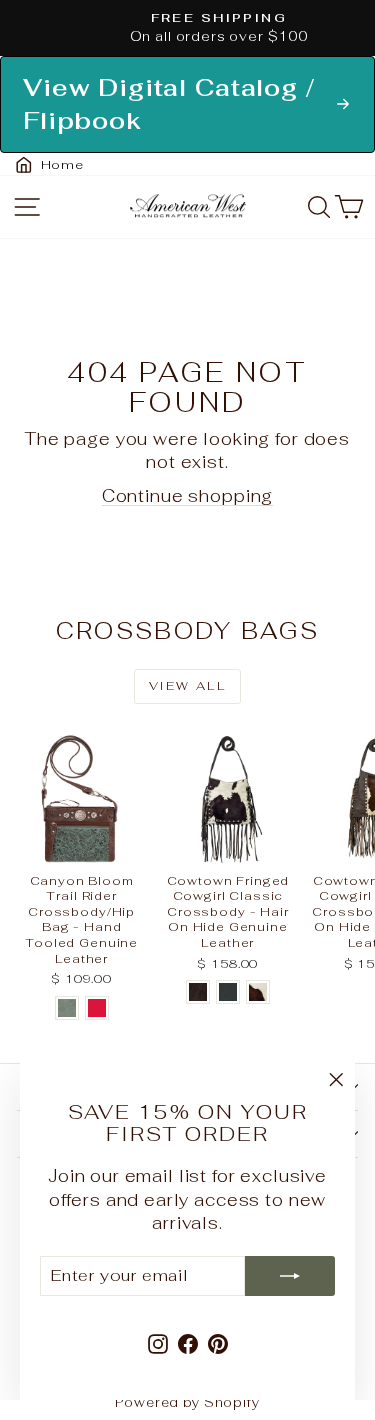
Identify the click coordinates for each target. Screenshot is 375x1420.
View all (187, 686)
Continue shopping (187, 496)
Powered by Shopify (187, 1402)
